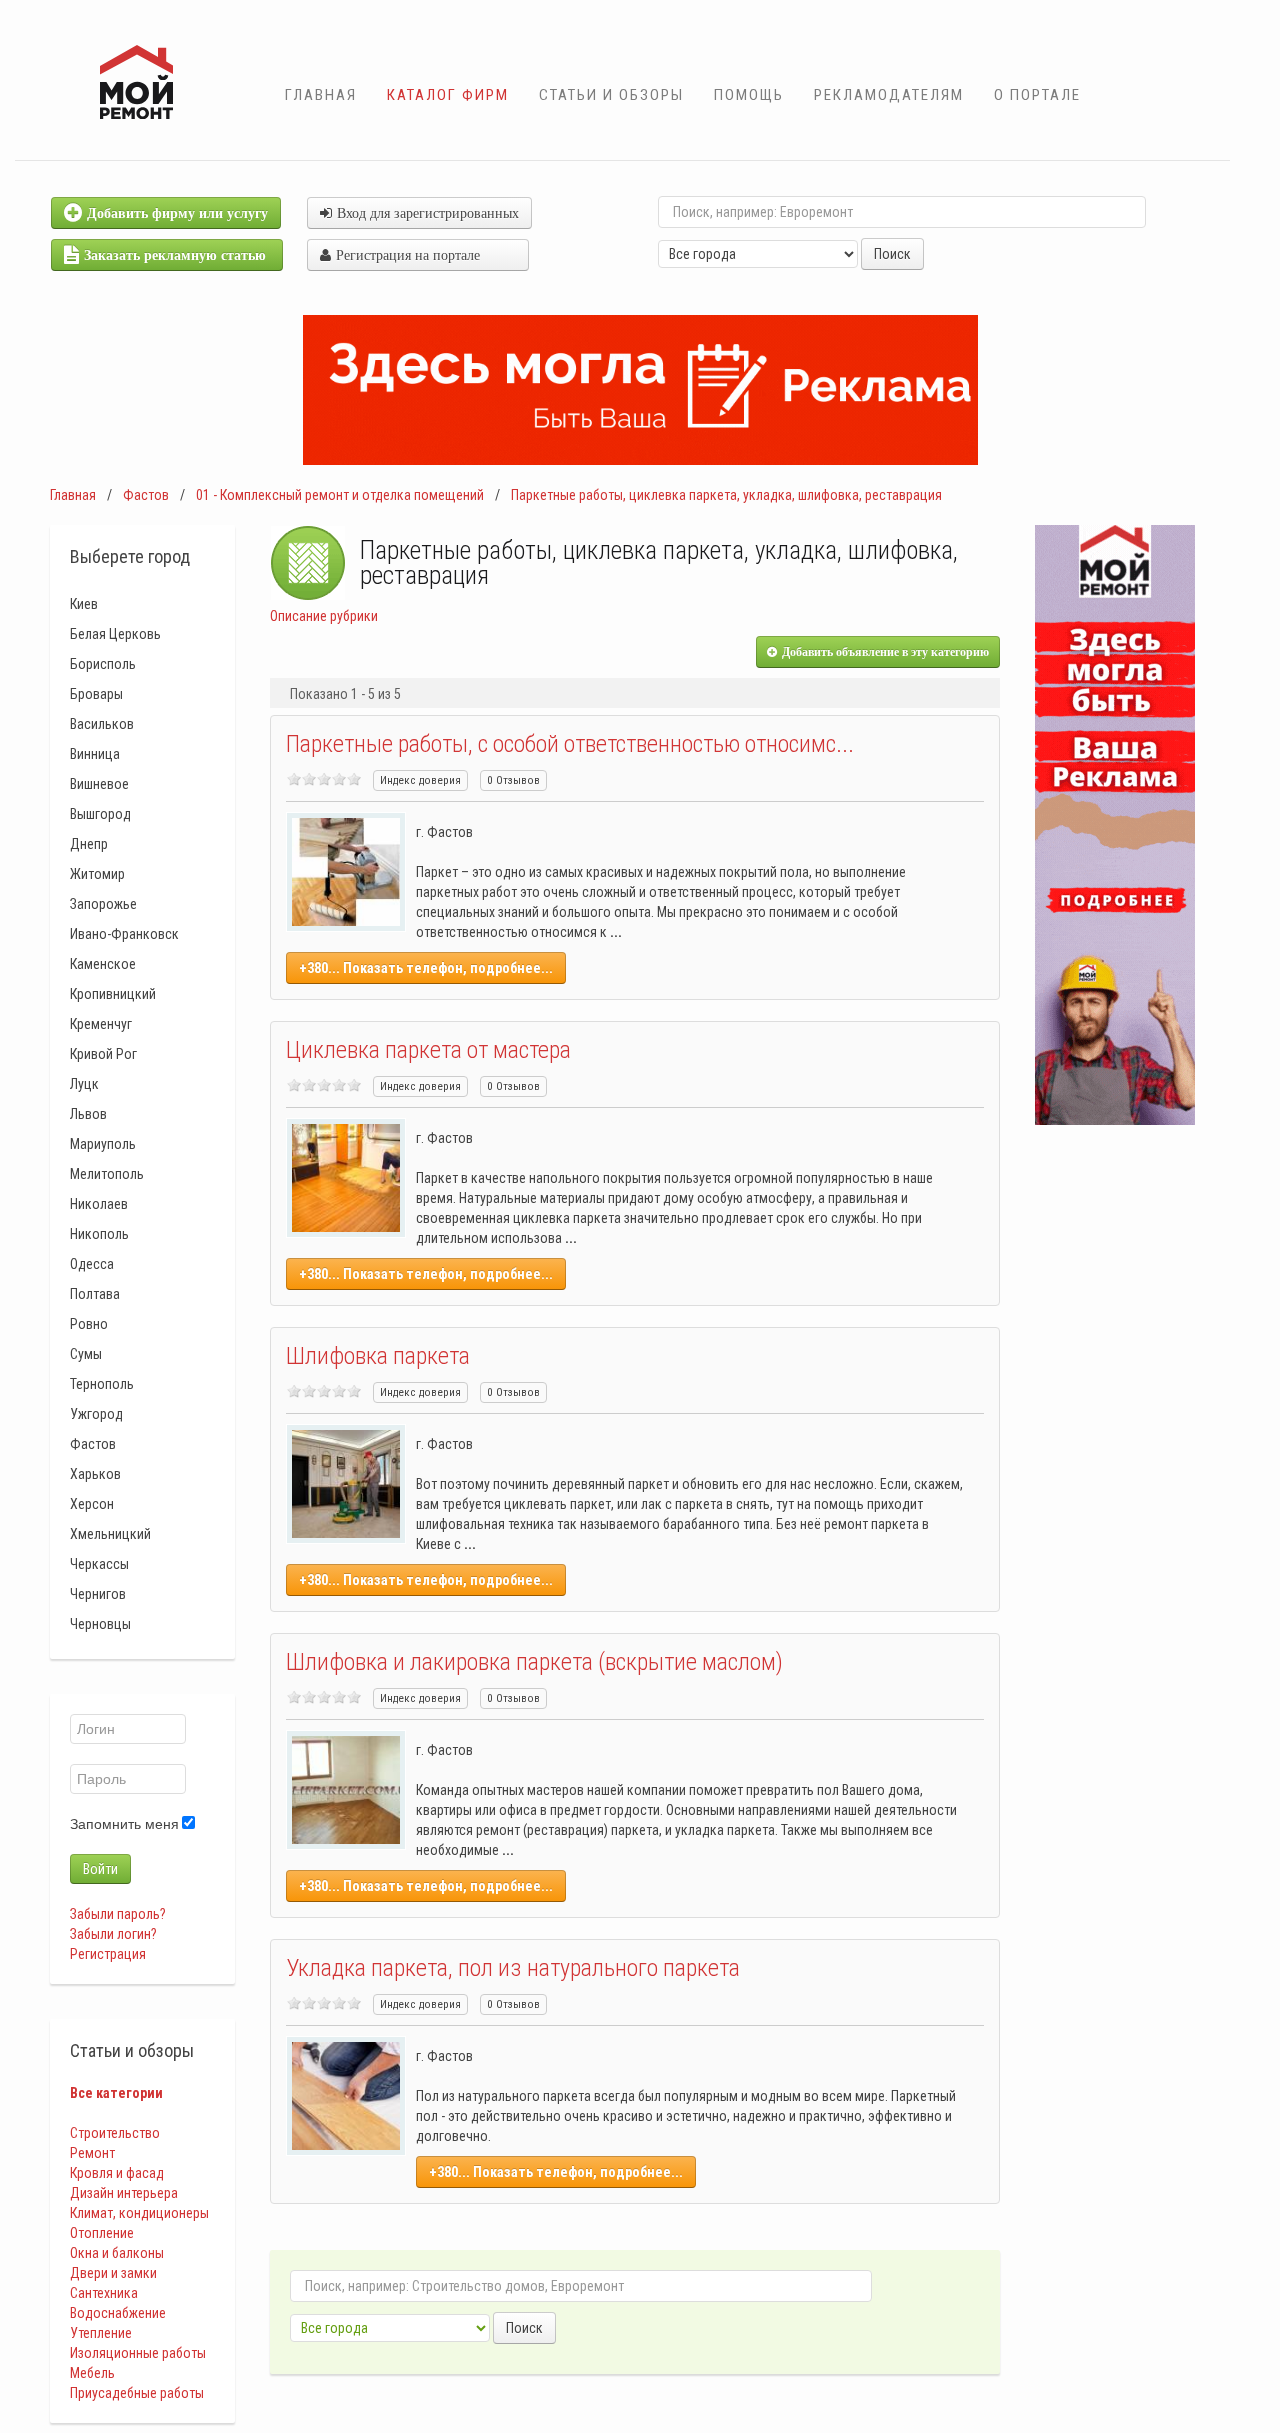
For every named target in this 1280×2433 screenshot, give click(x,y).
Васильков (102, 724)
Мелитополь (107, 1174)
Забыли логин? (113, 1934)
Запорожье (103, 904)
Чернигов (98, 1594)
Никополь (99, 1234)
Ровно (89, 1324)
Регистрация (108, 1954)
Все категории (116, 2093)
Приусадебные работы (137, 2393)
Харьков (95, 1474)
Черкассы (99, 1564)
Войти (100, 1869)
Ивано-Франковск (124, 934)
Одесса (92, 1264)
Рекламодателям (889, 95)
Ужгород (96, 1414)
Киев (84, 604)
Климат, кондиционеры (139, 2213)
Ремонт (92, 2153)
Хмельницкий (110, 1534)
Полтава (95, 1294)
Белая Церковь (115, 634)
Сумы (86, 1354)
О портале (1037, 95)
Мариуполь (103, 1144)
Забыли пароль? (118, 1914)
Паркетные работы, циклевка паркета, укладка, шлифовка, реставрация (726, 495)
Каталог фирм (448, 95)
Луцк (84, 1084)
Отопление (102, 2233)
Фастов (146, 495)
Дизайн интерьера (124, 2193)
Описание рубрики (324, 616)
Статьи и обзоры (611, 95)
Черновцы (100, 1624)
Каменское (103, 964)
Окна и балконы (117, 2253)
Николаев (99, 1204)
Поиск (892, 254)
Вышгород (100, 814)
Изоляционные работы (138, 2353)
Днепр (89, 844)
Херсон (92, 1504)
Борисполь (103, 664)
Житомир (97, 874)
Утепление (101, 2333)
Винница (95, 754)
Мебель (92, 2373)
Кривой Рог (103, 1054)
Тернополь (102, 1384)
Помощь (749, 95)
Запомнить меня (124, 1824)
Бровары (96, 694)
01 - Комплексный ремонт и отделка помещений (340, 495)
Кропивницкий (113, 994)
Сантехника (104, 2293)
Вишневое (99, 784)
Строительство (115, 2133)
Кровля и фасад (117, 2173)
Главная (321, 95)
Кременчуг (101, 1024)
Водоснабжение (118, 2313)
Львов (88, 1114)
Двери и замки (113, 2273)
